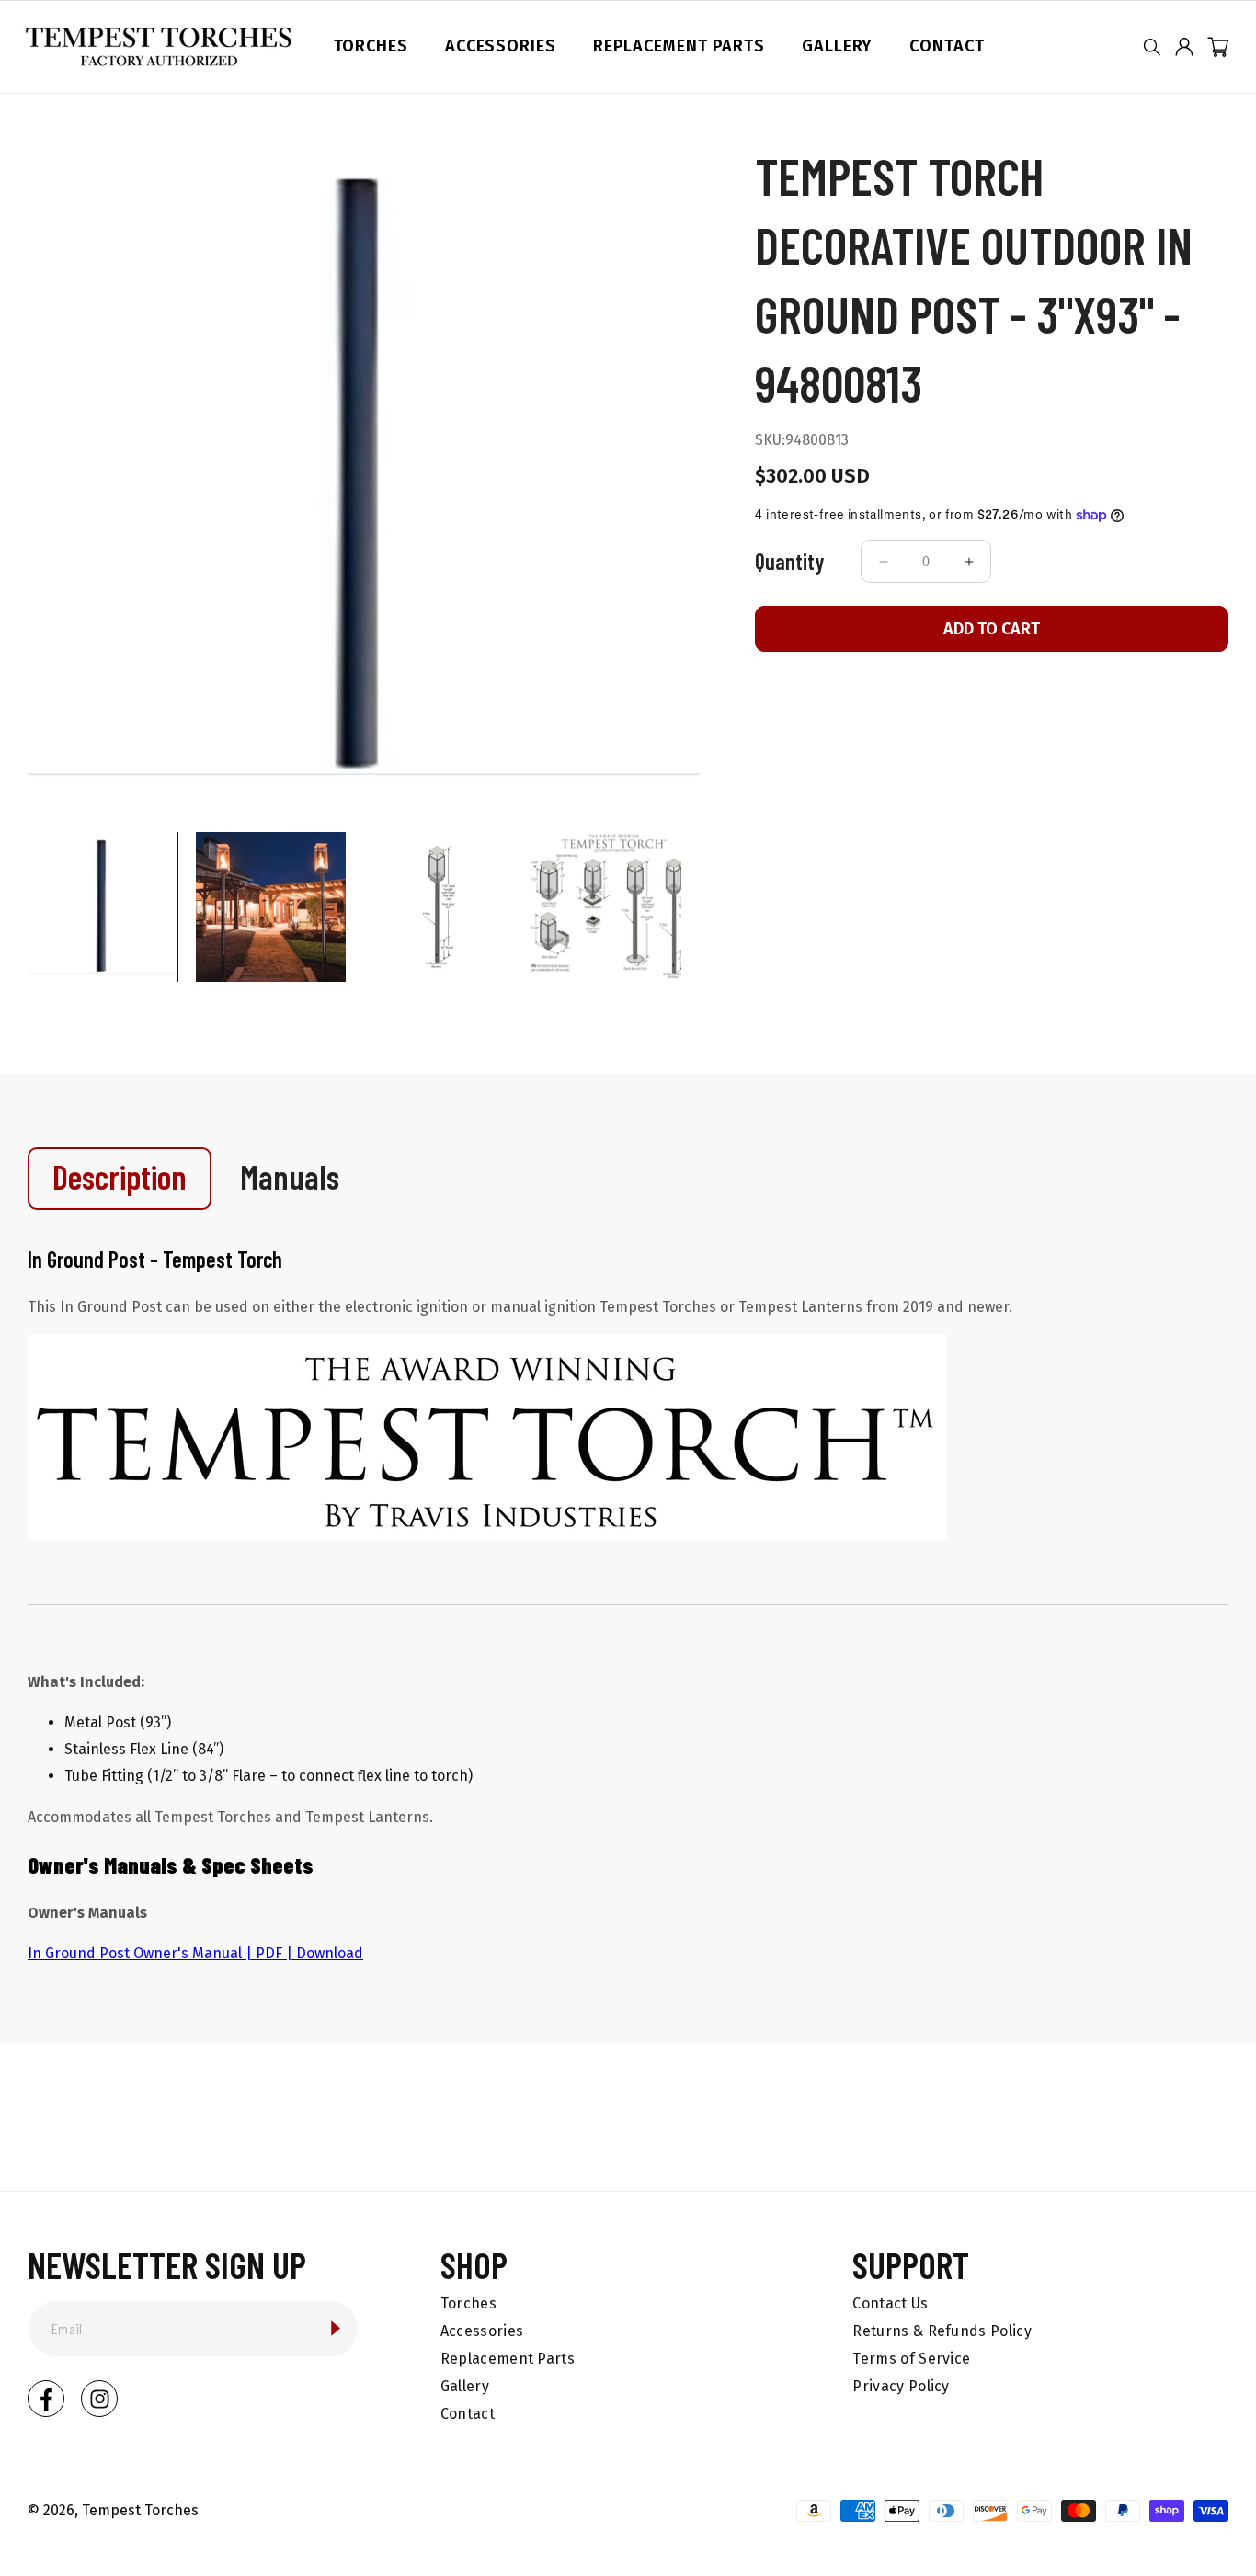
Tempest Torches (140, 2510)
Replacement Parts (508, 2359)
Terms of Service (911, 2359)
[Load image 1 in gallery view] (103, 907)
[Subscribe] (336, 2328)
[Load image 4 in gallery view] (606, 907)
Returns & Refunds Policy (942, 2331)
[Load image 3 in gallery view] (439, 907)
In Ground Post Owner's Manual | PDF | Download (195, 1953)
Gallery (465, 2386)
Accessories (482, 2331)
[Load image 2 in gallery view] (271, 907)
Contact (468, 2414)
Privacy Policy (901, 2386)
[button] (1152, 47)
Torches (468, 2303)
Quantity (789, 561)
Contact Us (890, 2303)
